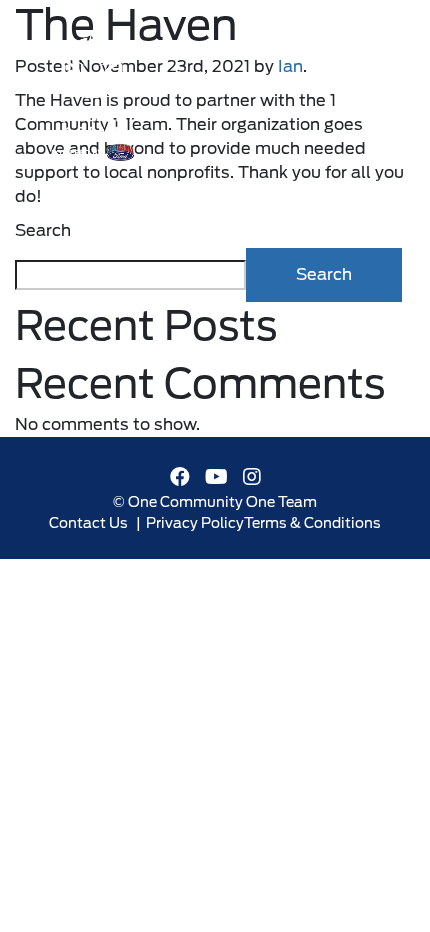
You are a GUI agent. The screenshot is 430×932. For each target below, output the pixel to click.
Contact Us (88, 523)
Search (43, 230)
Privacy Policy (195, 523)
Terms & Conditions (312, 523)
